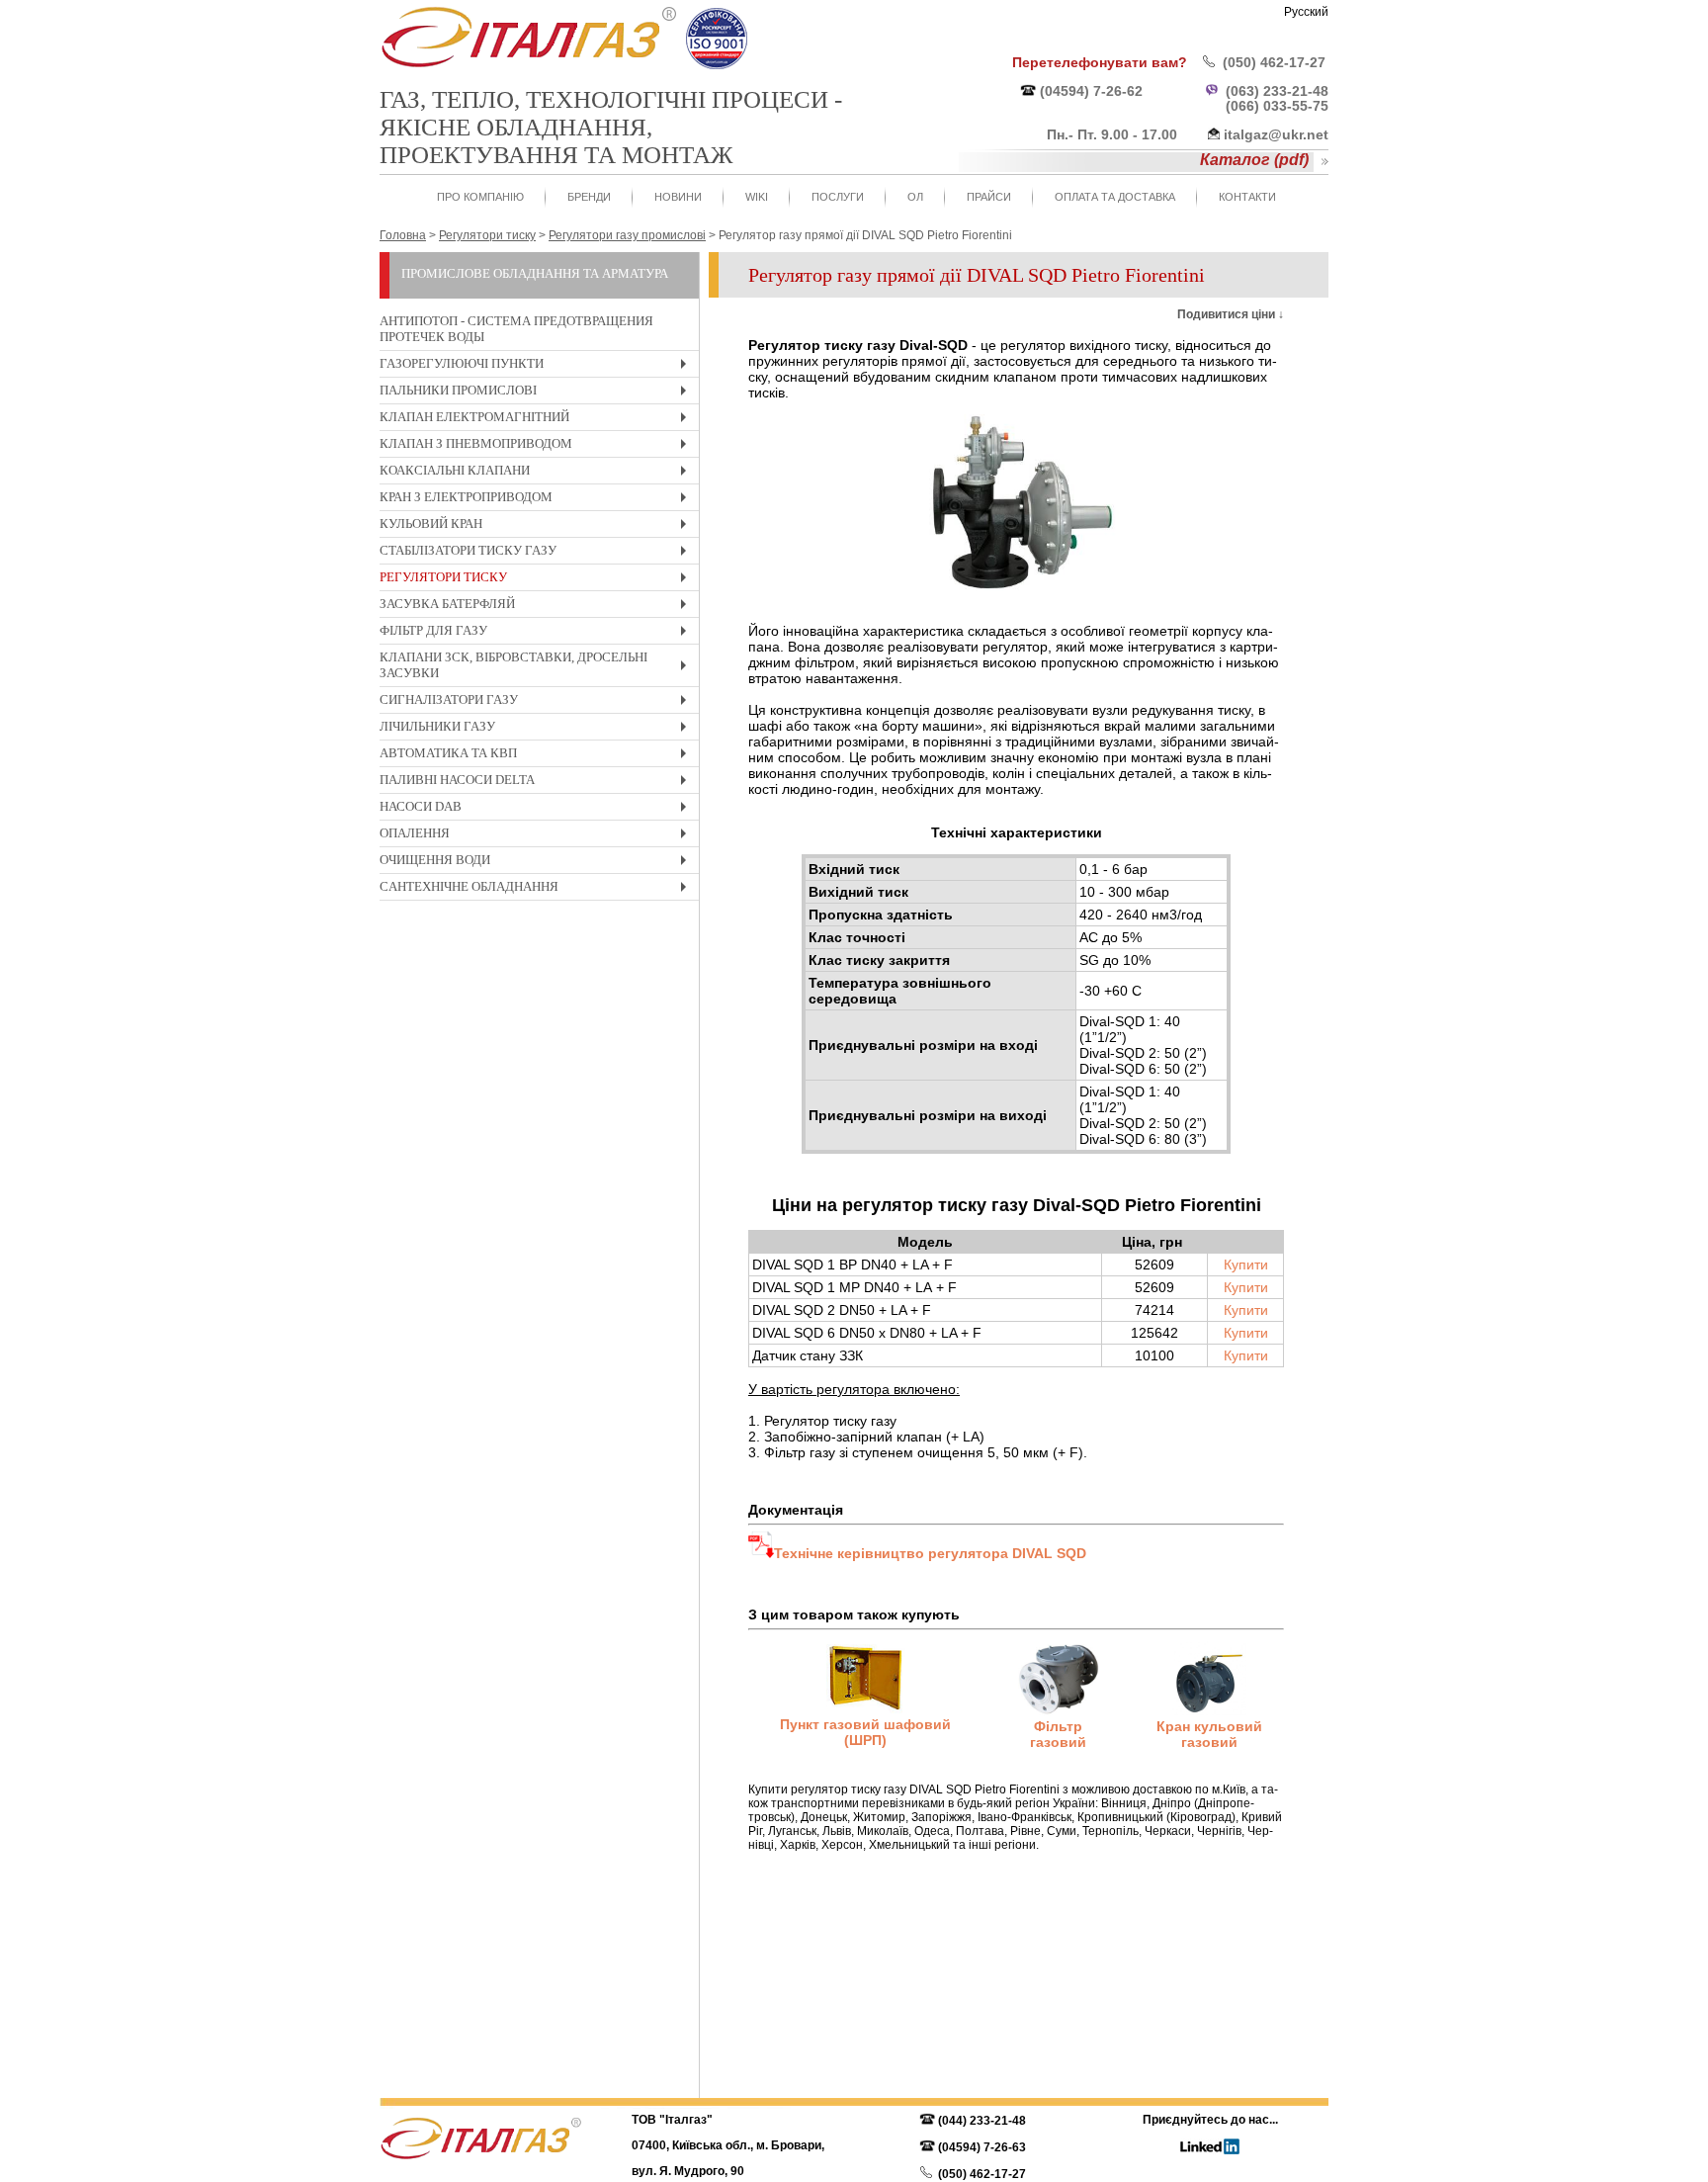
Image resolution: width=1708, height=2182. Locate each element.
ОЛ (915, 197)
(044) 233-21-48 (982, 2121)
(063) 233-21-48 (1277, 91)
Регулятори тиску (538, 580)
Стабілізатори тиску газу (538, 553)
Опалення (538, 836)
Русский (1306, 12)
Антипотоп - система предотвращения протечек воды (516, 329)
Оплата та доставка (1115, 197)
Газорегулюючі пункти (538, 366)
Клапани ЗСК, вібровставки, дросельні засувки (538, 668)
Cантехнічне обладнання (538, 889)
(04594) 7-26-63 (982, 2147)
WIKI (757, 197)
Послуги (838, 197)
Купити (1246, 1265)
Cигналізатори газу (538, 702)
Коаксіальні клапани (538, 473)
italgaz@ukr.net (1276, 134)
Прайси (989, 197)
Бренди (589, 197)
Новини (678, 197)
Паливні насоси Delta (538, 783)
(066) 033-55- (1269, 106)
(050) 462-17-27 (1274, 62)
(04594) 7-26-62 (1091, 91)
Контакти (1247, 197)
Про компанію (480, 197)
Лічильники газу (538, 729)
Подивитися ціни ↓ (1231, 314)
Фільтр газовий (1058, 1734)
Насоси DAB (538, 809)
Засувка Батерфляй (538, 607)
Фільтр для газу (538, 633)
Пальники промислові (538, 393)
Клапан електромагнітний (538, 420)
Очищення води (538, 863)
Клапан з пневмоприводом (538, 446)
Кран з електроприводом (538, 500)
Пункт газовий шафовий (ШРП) (865, 1732)
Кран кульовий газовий (1209, 1734)
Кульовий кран (538, 526)
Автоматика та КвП (538, 756)
